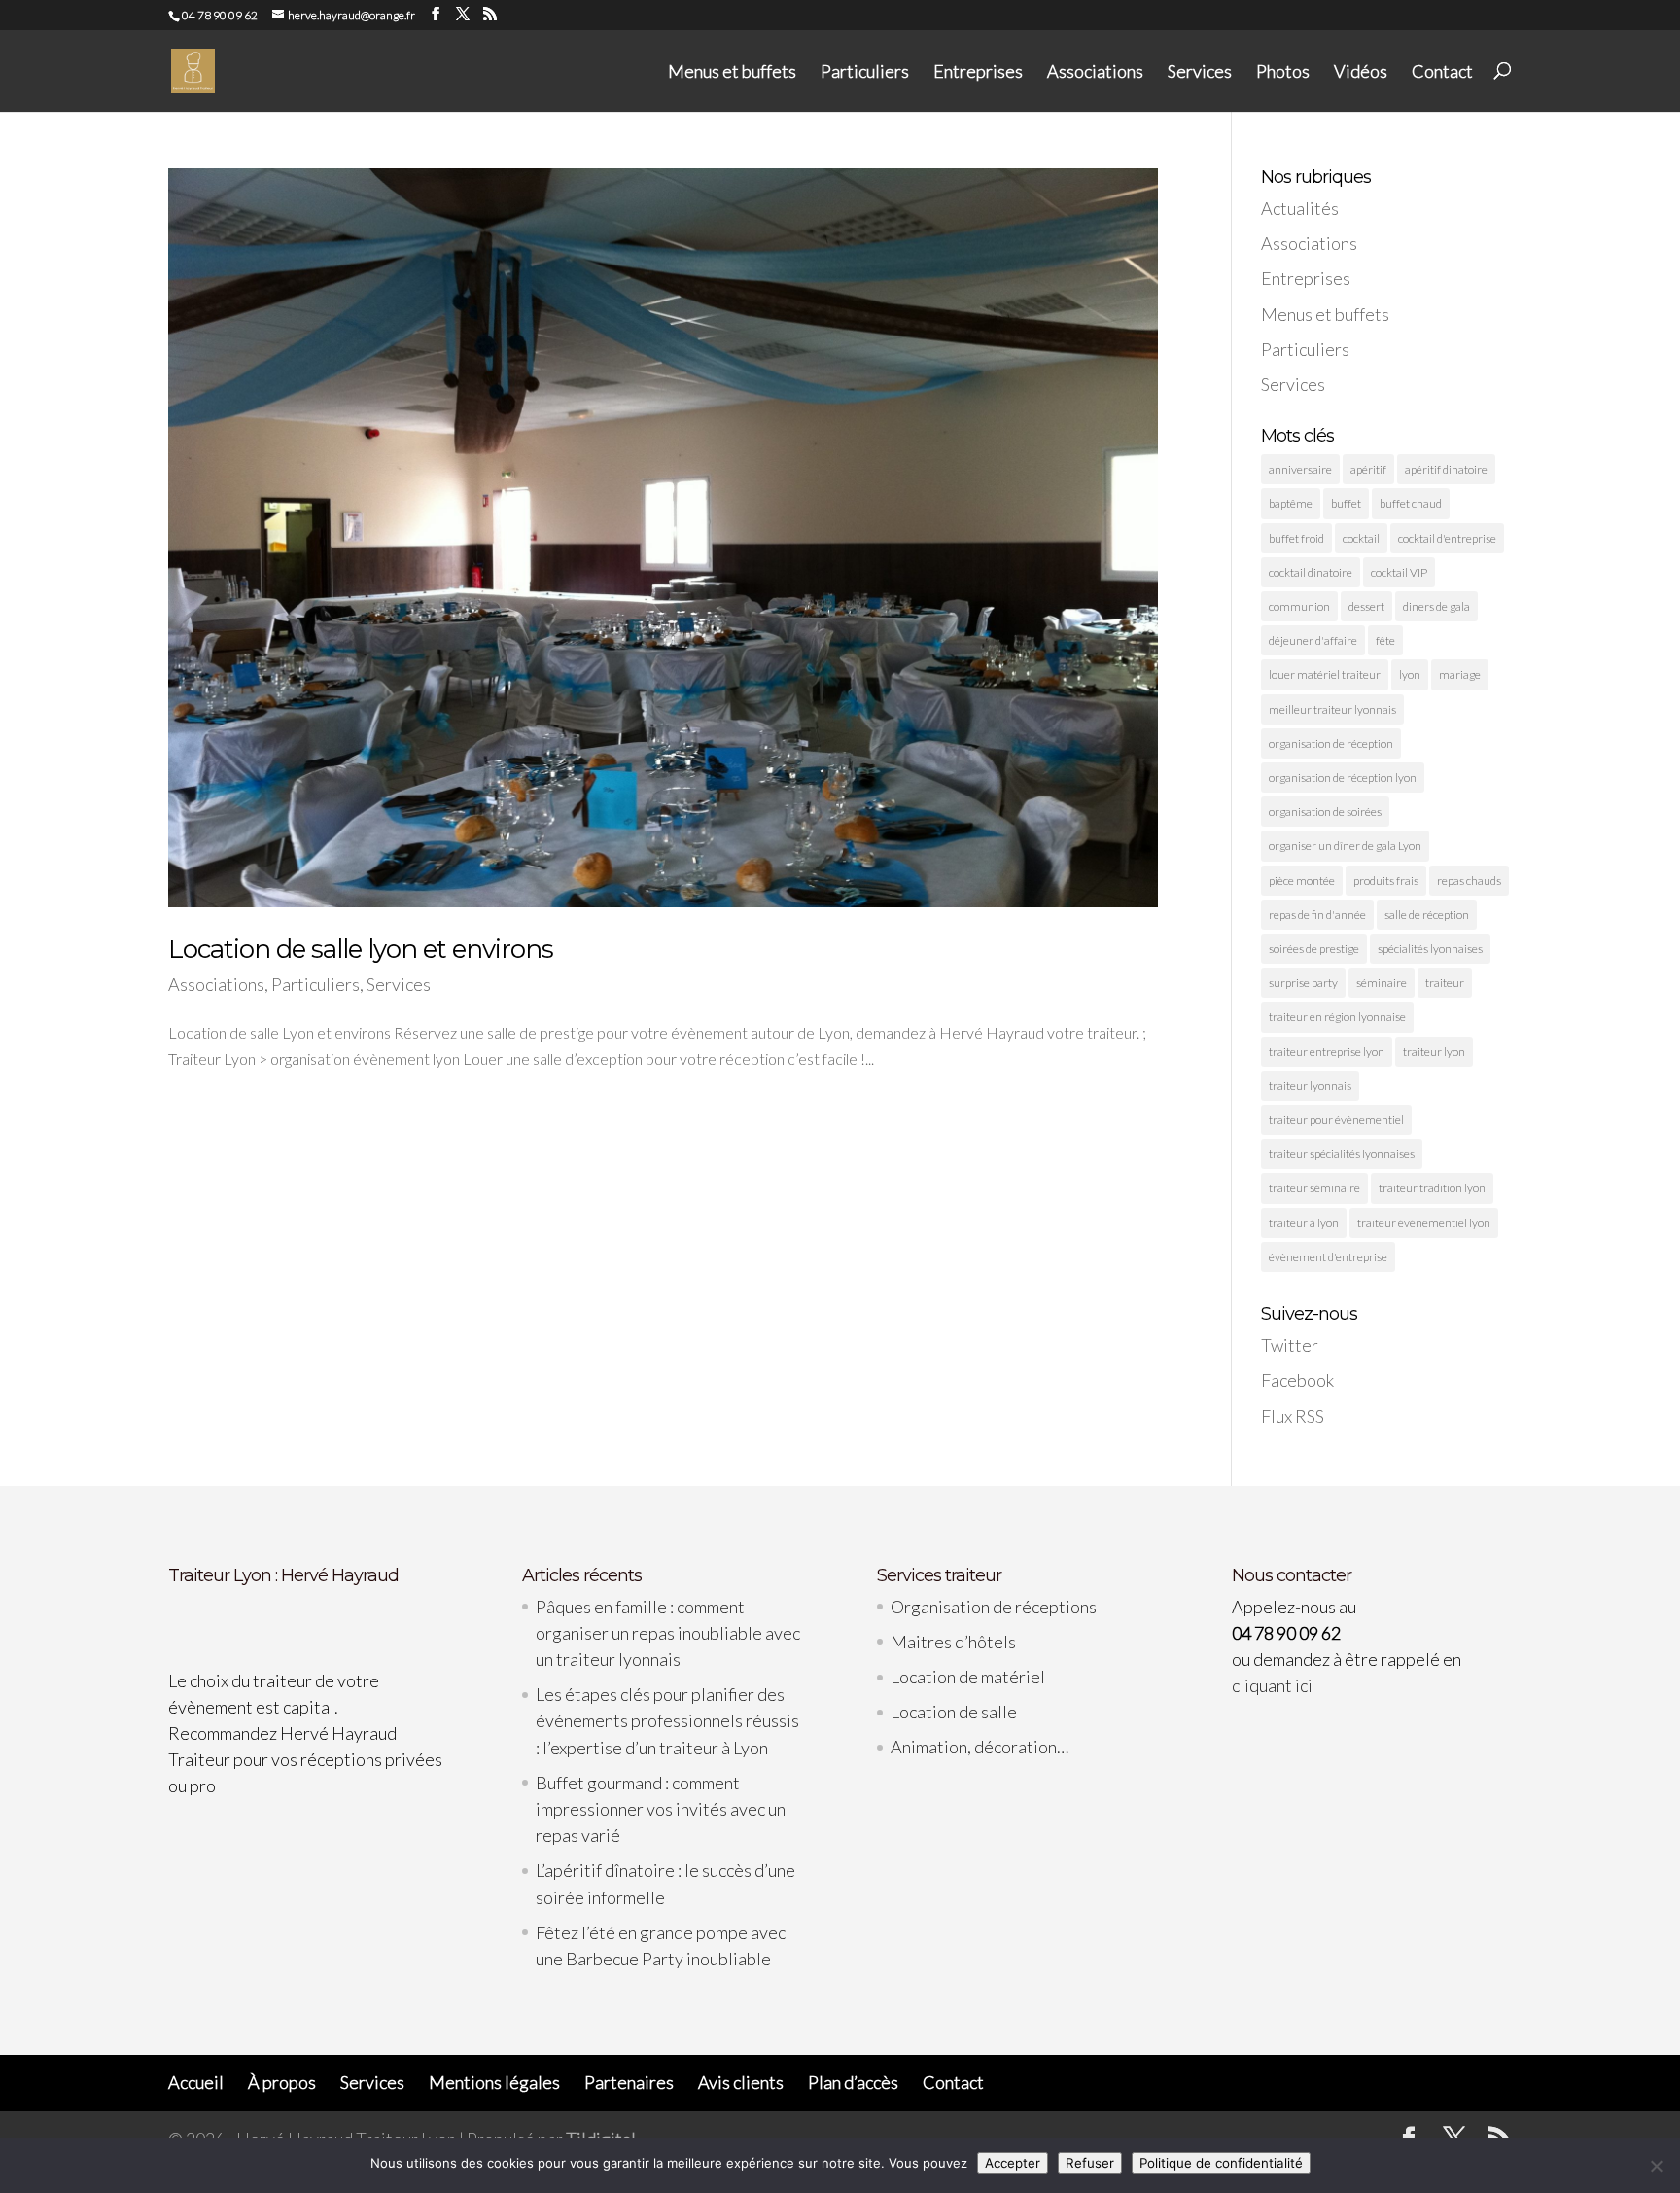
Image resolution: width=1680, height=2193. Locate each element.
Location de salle (954, 1712)
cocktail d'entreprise (1447, 538)
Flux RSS (1293, 1416)
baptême (1291, 503)
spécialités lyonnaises (1430, 949)
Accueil (196, 2082)
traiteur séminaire (1314, 1188)
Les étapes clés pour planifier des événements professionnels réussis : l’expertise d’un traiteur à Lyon (667, 1720)
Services (1200, 72)
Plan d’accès (853, 2082)
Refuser (1090, 2163)
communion (1299, 606)
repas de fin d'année (1317, 915)
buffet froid (1296, 538)
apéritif (1368, 469)
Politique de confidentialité (1221, 2163)
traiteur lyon (1434, 1052)
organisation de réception (1331, 743)
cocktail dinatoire (1311, 572)
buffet (1346, 503)
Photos (1283, 72)
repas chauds (1469, 881)
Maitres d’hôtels (953, 1642)
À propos (282, 2082)
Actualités (1300, 208)
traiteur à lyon (1304, 1223)
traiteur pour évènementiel (1336, 1120)
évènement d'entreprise (1328, 1257)
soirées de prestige (1314, 949)
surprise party (1303, 983)
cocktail (1361, 538)
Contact (1442, 72)
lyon (1410, 674)
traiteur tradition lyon (1432, 1188)
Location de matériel (968, 1677)
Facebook (1297, 1380)
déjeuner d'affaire (1313, 640)
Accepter (1013, 2163)
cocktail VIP (1399, 572)
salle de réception (1427, 915)
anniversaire (1300, 469)
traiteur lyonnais (1310, 1086)
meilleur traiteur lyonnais (1332, 709)
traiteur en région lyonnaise (1337, 1017)
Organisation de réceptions (994, 1607)
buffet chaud (1411, 503)
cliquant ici (1272, 1685)
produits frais (1386, 881)
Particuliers (865, 72)
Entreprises (978, 72)
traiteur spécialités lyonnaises (1342, 1154)
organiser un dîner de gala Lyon (1345, 846)
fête (1385, 640)
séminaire (1382, 983)
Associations (1095, 72)
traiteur (1445, 983)
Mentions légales (494, 2082)
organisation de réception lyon (1343, 778)
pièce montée (1302, 881)
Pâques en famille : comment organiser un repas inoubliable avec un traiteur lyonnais (668, 1633)
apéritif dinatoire (1446, 469)
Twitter (1290, 1345)
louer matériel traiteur (1325, 674)
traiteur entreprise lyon (1327, 1052)
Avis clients (741, 2082)
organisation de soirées (1325, 812)
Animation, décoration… (980, 1747)
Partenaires (629, 2082)
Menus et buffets (732, 72)
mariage (1460, 674)
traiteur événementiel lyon (1424, 1223)
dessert (1366, 606)
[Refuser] (1656, 2166)
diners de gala (1436, 606)
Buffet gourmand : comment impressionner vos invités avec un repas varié (661, 1809)
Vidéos (1361, 72)
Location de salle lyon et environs (361, 949)
